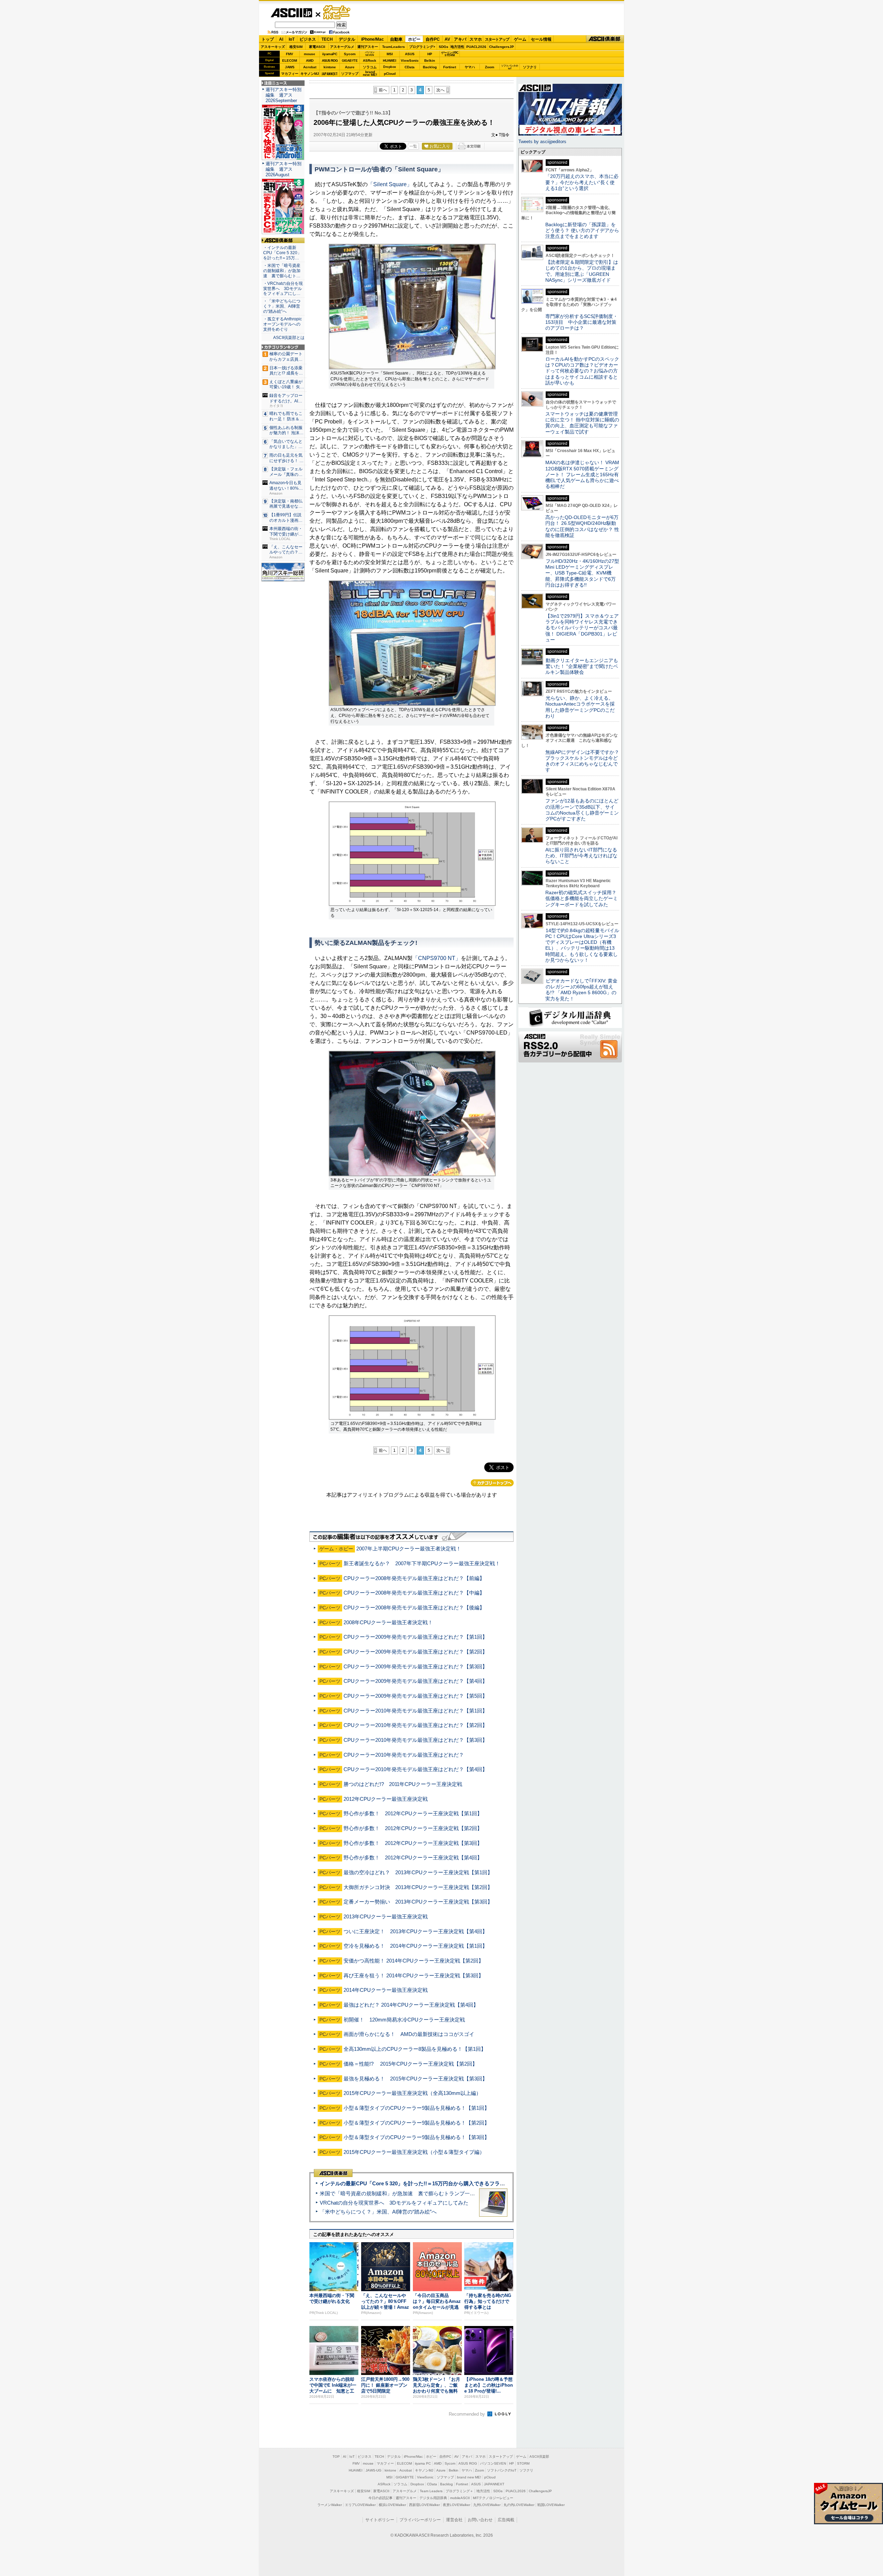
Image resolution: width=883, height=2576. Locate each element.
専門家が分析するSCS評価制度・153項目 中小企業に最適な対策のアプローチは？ (582, 322)
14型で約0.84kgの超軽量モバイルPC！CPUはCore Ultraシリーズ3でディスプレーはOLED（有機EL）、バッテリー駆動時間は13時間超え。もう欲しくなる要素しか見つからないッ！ (582, 945)
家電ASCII (317, 47)
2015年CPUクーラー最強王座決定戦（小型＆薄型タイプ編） (414, 2152)
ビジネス (308, 39)
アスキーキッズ (273, 47)
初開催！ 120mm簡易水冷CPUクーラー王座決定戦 (404, 2020)
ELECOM (290, 61)
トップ (268, 39)
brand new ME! (469, 2477)
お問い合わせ (480, 2520)
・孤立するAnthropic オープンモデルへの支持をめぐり (283, 324)
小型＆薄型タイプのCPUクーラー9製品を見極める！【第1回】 (416, 2108)
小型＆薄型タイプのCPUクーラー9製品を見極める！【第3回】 (416, 2137)
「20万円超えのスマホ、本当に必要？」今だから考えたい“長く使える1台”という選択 (582, 182)
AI (281, 39)
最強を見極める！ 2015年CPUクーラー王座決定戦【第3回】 (415, 2079)
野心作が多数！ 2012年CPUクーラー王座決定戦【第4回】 (413, 1858)
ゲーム (520, 39)
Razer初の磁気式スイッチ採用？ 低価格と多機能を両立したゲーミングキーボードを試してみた (583, 898)
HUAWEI (390, 61)
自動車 (396, 39)
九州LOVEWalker (487, 2505)
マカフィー (290, 74)
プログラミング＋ (459, 2491)
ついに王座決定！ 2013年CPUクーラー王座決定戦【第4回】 (415, 1931)
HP (430, 54)
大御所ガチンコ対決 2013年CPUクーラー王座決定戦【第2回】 (418, 1887)
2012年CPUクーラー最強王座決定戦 (386, 1799)
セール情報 (541, 39)
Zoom (490, 67)
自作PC (433, 39)
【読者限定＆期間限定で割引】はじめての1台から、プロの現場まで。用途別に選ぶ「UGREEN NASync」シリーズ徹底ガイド (582, 271)
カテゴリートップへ (492, 1483)
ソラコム (370, 67)
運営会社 (454, 2520)
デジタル (347, 39)
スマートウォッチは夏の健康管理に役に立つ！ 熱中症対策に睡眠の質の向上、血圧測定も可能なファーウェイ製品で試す (582, 423)
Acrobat (310, 67)
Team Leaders (431, 2491)
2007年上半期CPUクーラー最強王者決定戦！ (409, 1549)
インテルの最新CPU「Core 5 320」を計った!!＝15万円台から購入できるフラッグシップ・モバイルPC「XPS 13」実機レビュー (469, 2183)
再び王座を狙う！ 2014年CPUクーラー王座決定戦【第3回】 (414, 1975)
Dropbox (390, 67)
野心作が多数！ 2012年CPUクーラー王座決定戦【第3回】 (413, 1843)
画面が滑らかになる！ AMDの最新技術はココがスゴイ (409, 2034)
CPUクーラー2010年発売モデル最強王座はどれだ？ (404, 1755)
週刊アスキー (368, 47)
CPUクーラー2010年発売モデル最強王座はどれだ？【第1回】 (415, 1711)
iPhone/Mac (373, 39)
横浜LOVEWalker (392, 2505)
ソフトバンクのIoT (510, 67)
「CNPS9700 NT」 (437, 958)
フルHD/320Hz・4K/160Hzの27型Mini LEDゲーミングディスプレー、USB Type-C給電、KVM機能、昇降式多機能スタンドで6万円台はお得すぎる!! (582, 573)
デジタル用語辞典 (433, 2498)
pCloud (390, 74)
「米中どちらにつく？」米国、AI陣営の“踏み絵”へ (378, 2212)
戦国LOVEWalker (551, 2505)
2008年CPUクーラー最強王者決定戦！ (388, 1622)
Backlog (430, 67)
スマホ (476, 39)
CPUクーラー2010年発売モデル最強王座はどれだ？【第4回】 (415, 1769)
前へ (383, 90)
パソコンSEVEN (370, 54)
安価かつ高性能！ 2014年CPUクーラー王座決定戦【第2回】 (414, 1961)
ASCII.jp (291, 13)
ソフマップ (350, 74)
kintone (330, 67)
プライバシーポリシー (420, 2520)
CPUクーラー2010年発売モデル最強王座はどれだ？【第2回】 (415, 1725)
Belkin (430, 61)
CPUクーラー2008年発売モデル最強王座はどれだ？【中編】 (414, 1593)
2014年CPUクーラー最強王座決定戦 (386, 1990)
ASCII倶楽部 (605, 39)
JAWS (290, 67)
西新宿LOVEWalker (424, 2505)
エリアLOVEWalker (360, 2505)
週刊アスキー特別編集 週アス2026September (284, 95)
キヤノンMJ (310, 74)
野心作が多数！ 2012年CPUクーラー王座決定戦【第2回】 (413, 1828)
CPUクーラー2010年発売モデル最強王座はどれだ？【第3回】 (415, 1740)
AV (447, 39)
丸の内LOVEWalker (519, 2505)
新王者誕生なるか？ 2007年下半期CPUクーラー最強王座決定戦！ (422, 1563)
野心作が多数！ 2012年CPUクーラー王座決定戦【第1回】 (413, 1813)
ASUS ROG (330, 61)
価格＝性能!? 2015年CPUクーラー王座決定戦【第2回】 (410, 2064)
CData (410, 67)
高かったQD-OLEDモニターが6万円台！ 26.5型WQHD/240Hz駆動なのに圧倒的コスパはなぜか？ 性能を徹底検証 (582, 526)
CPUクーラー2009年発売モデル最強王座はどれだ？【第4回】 (415, 1681)
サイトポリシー (380, 2520)
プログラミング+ (422, 47)
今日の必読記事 (380, 2498)
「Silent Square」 (390, 184)
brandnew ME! (370, 74)
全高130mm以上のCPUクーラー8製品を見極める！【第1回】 (415, 2049)
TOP (336, 2457)
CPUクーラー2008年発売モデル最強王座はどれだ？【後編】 (414, 1607)
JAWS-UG (374, 2470)
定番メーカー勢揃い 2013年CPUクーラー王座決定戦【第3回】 (418, 1902)
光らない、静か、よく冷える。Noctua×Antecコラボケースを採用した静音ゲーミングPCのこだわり (580, 707)
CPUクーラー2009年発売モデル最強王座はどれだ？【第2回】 (415, 1652)
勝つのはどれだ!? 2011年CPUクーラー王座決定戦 (403, 1784)
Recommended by (468, 2414)
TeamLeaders (394, 47)
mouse (310, 54)
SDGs (444, 47)
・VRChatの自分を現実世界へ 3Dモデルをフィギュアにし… (283, 289)
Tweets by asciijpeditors (542, 142)
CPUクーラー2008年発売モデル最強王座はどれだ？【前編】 (414, 1578)
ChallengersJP (502, 47)
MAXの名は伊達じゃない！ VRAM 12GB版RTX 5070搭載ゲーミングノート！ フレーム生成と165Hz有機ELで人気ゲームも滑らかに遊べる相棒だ (582, 474)
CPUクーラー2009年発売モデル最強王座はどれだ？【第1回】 (415, 1637)
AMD (310, 61)
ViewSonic (410, 61)
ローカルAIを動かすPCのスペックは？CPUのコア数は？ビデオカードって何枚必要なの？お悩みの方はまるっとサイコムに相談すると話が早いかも (582, 371)
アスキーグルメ (342, 47)
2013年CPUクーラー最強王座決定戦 (386, 1916)
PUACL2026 (476, 47)
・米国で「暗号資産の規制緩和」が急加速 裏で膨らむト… (282, 271)
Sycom (350, 54)
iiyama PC (423, 2463)
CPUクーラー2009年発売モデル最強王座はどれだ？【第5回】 (415, 1696)
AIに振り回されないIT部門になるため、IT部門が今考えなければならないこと (581, 856)
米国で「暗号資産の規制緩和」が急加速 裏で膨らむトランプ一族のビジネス (410, 2193)
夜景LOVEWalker (457, 2505)
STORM (523, 2463)
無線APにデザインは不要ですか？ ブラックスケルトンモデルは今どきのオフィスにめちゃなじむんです (585, 761)
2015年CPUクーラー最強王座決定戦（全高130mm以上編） (412, 2093)
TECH (327, 39)
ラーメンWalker (330, 2505)
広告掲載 (506, 2520)
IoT (292, 39)
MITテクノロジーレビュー (493, 2498)
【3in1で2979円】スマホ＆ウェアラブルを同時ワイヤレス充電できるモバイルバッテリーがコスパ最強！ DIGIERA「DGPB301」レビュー (582, 628)
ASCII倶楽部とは (289, 338)
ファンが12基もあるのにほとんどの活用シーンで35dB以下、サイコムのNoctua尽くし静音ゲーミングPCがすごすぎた (582, 810)
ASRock (370, 61)
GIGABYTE (350, 61)
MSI (390, 54)
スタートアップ (497, 39)
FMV (290, 54)
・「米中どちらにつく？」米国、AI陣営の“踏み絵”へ (282, 306)
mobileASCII (460, 2498)
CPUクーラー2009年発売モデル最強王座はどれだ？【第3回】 (415, 1666)
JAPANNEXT (330, 74)
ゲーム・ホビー (337, 13)
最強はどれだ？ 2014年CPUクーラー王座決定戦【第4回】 (411, 2005)
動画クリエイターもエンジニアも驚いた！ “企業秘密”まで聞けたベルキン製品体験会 (582, 666)
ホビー (414, 39)
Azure (350, 67)
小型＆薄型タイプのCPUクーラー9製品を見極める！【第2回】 (416, 2123)
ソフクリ (530, 67)
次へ (440, 90)
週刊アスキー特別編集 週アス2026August (284, 169)
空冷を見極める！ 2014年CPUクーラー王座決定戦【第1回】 (415, 1946)
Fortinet (450, 67)
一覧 (413, 146)
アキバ (460, 39)
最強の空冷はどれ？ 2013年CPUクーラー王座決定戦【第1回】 (418, 1872)
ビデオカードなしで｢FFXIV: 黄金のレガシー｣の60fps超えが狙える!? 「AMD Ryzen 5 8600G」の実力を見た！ (581, 990)
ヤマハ (470, 67)
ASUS (410, 54)
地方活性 (457, 47)
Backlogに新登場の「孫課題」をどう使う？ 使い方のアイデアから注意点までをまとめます (582, 231)
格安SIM (296, 47)
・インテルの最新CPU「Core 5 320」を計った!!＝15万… (282, 253)
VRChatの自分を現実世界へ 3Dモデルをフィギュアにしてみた (394, 2203)
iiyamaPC (330, 54)
